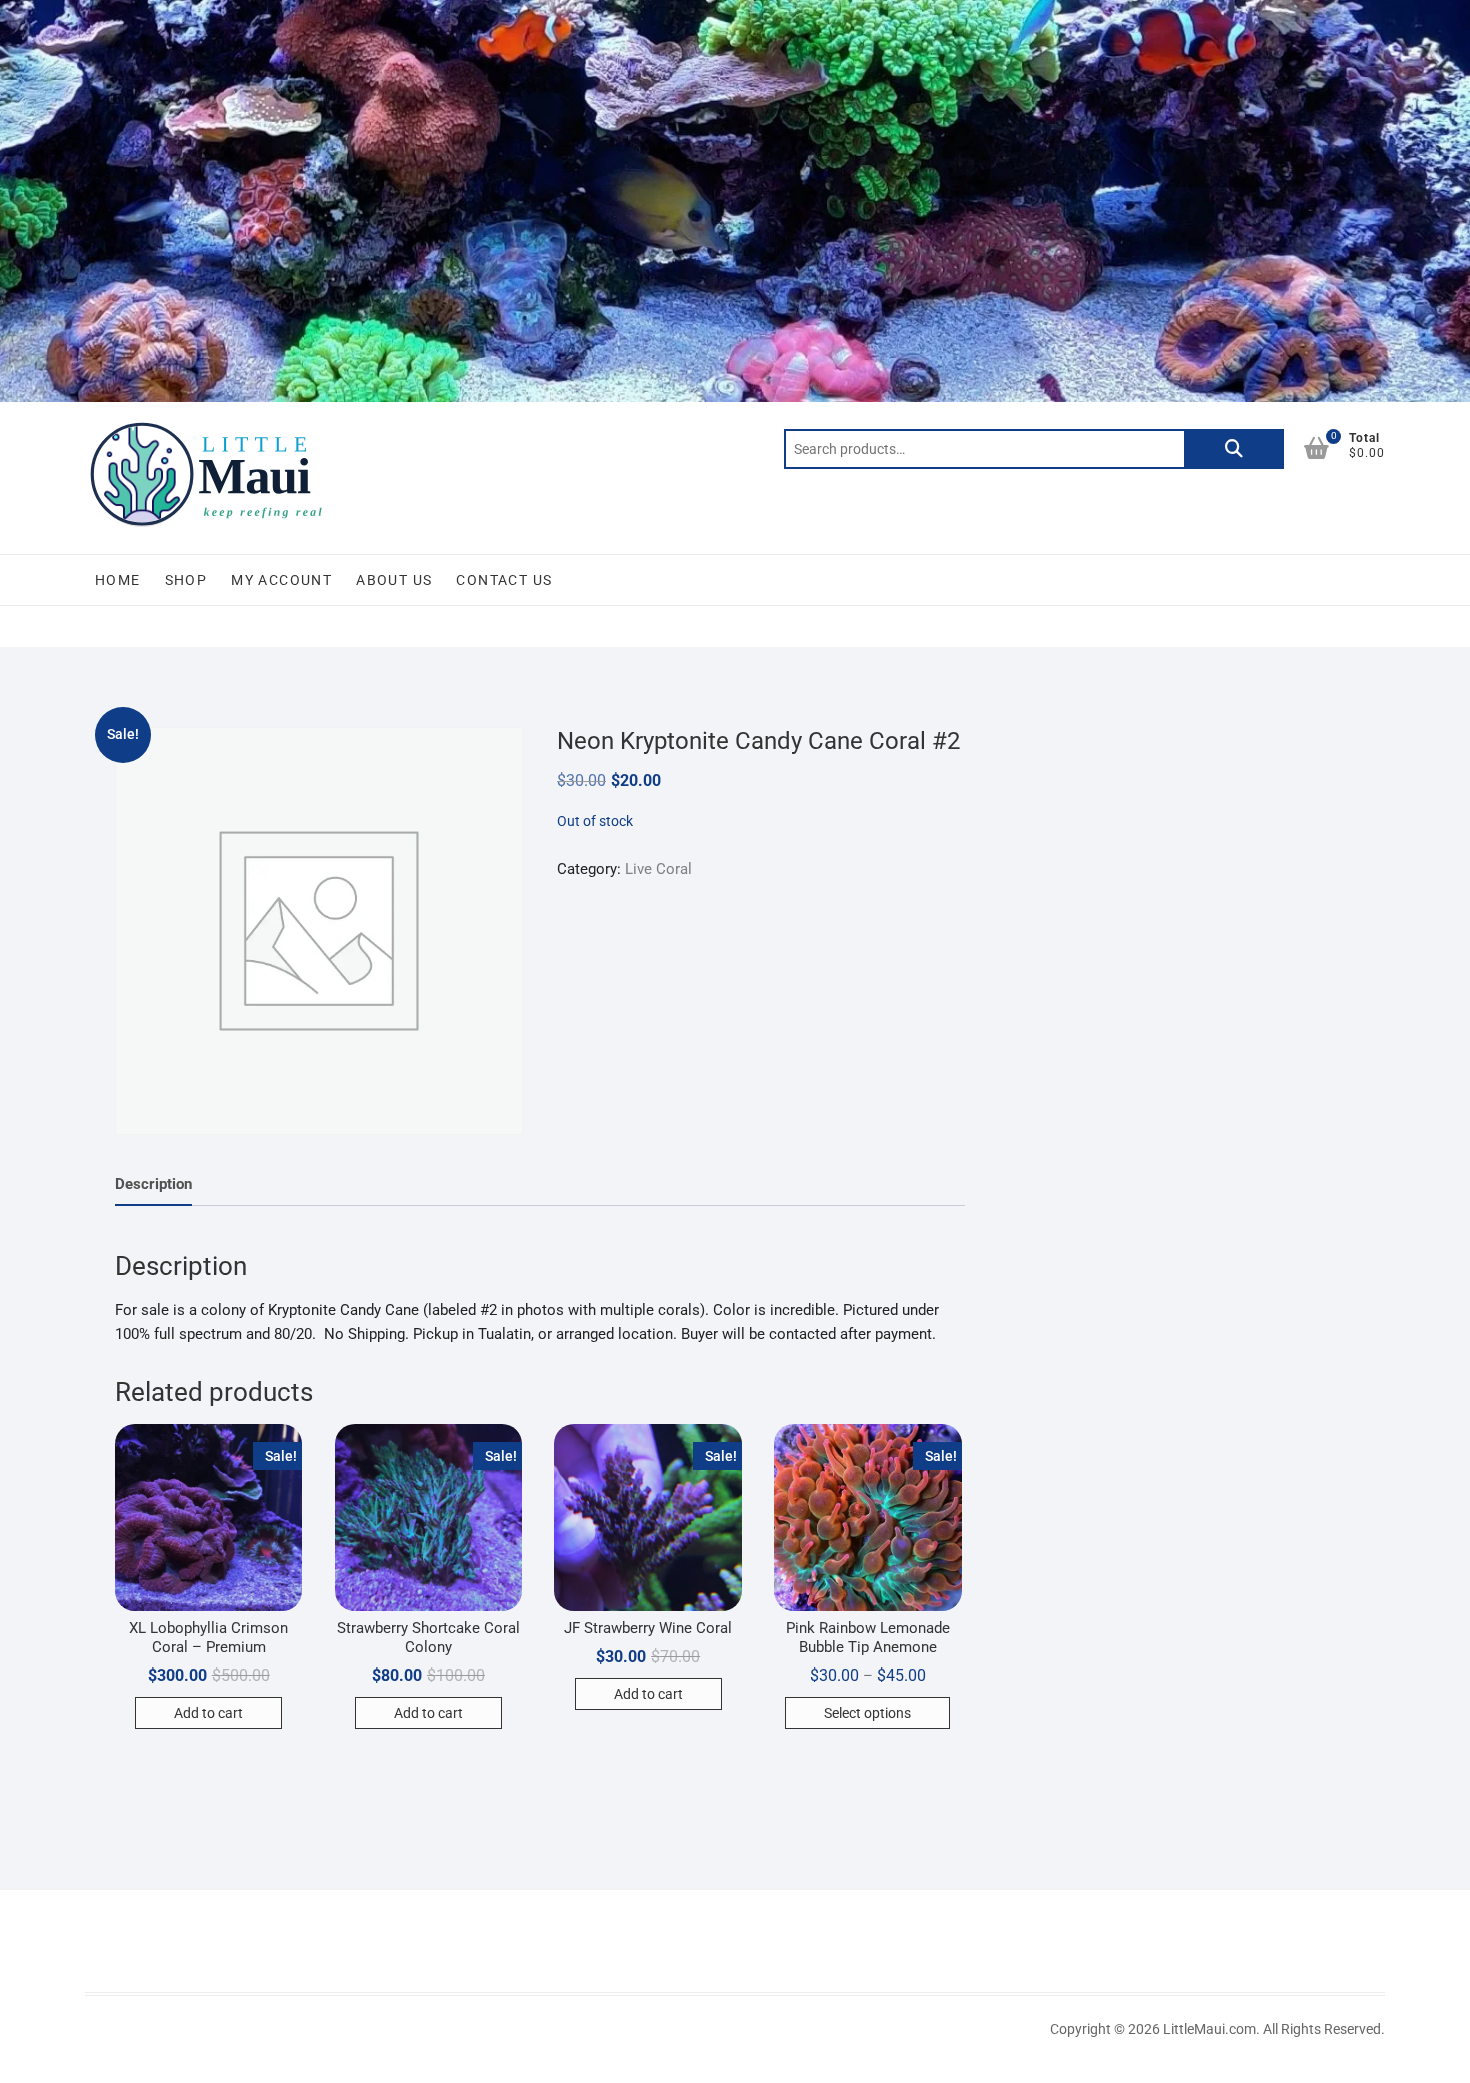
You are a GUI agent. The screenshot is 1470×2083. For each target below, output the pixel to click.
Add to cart (208, 1713)
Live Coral (658, 869)
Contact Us (504, 580)
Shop (186, 580)
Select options (867, 1713)
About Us (394, 580)
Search (1234, 449)
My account (281, 580)
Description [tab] (153, 1184)
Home (118, 580)
